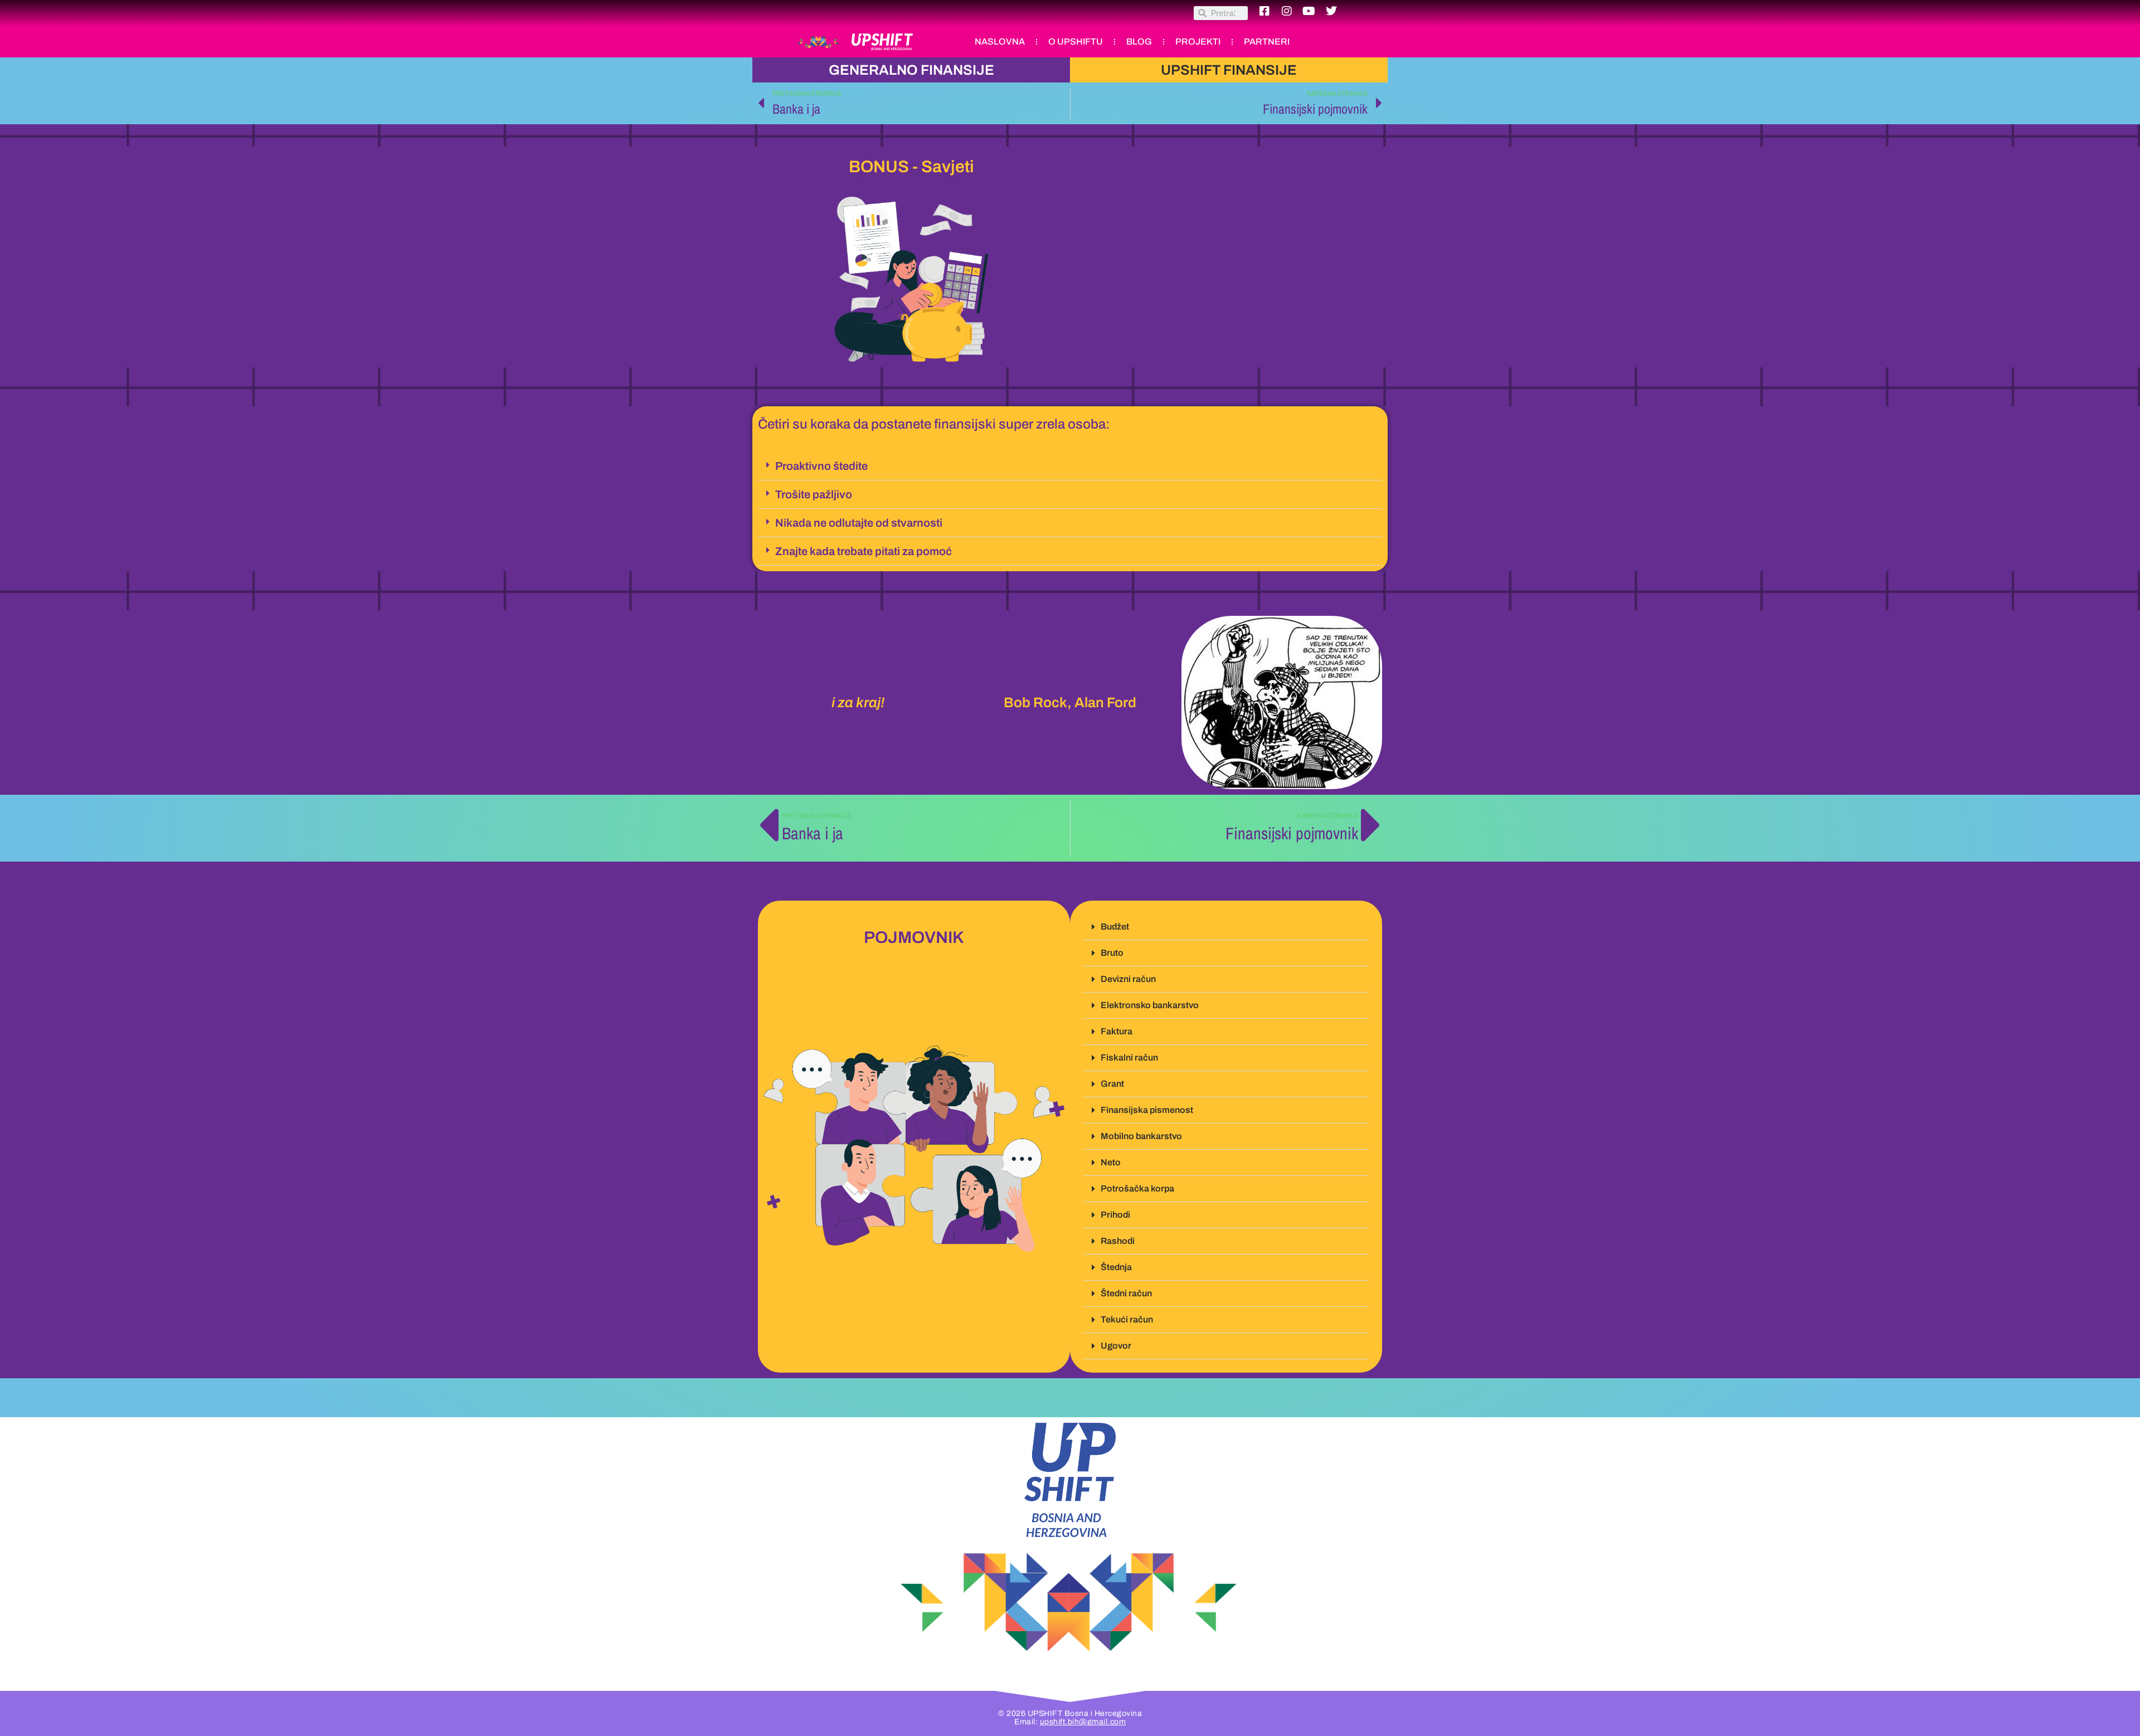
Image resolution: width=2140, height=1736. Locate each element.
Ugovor (1116, 1346)
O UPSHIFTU (1076, 42)
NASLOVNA (1000, 42)
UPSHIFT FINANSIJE (1229, 70)
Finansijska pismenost (1147, 1110)
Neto (1111, 1162)
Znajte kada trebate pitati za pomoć (864, 551)
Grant (1112, 1084)
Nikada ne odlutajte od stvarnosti (859, 523)
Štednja (1116, 1267)
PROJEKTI (1198, 42)
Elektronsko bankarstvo (1150, 1005)
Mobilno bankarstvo (1141, 1136)
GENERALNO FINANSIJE (911, 70)
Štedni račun (1126, 1293)
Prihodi (1115, 1215)
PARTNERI (1267, 42)
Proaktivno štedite (821, 466)
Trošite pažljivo (814, 494)
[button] (1070, 466)
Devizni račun (1128, 979)
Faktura (1117, 1031)
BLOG (1139, 42)
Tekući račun (1127, 1319)
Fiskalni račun (1129, 1057)
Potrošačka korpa (1137, 1188)
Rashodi (1118, 1241)
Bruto (1112, 953)
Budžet (1115, 927)
